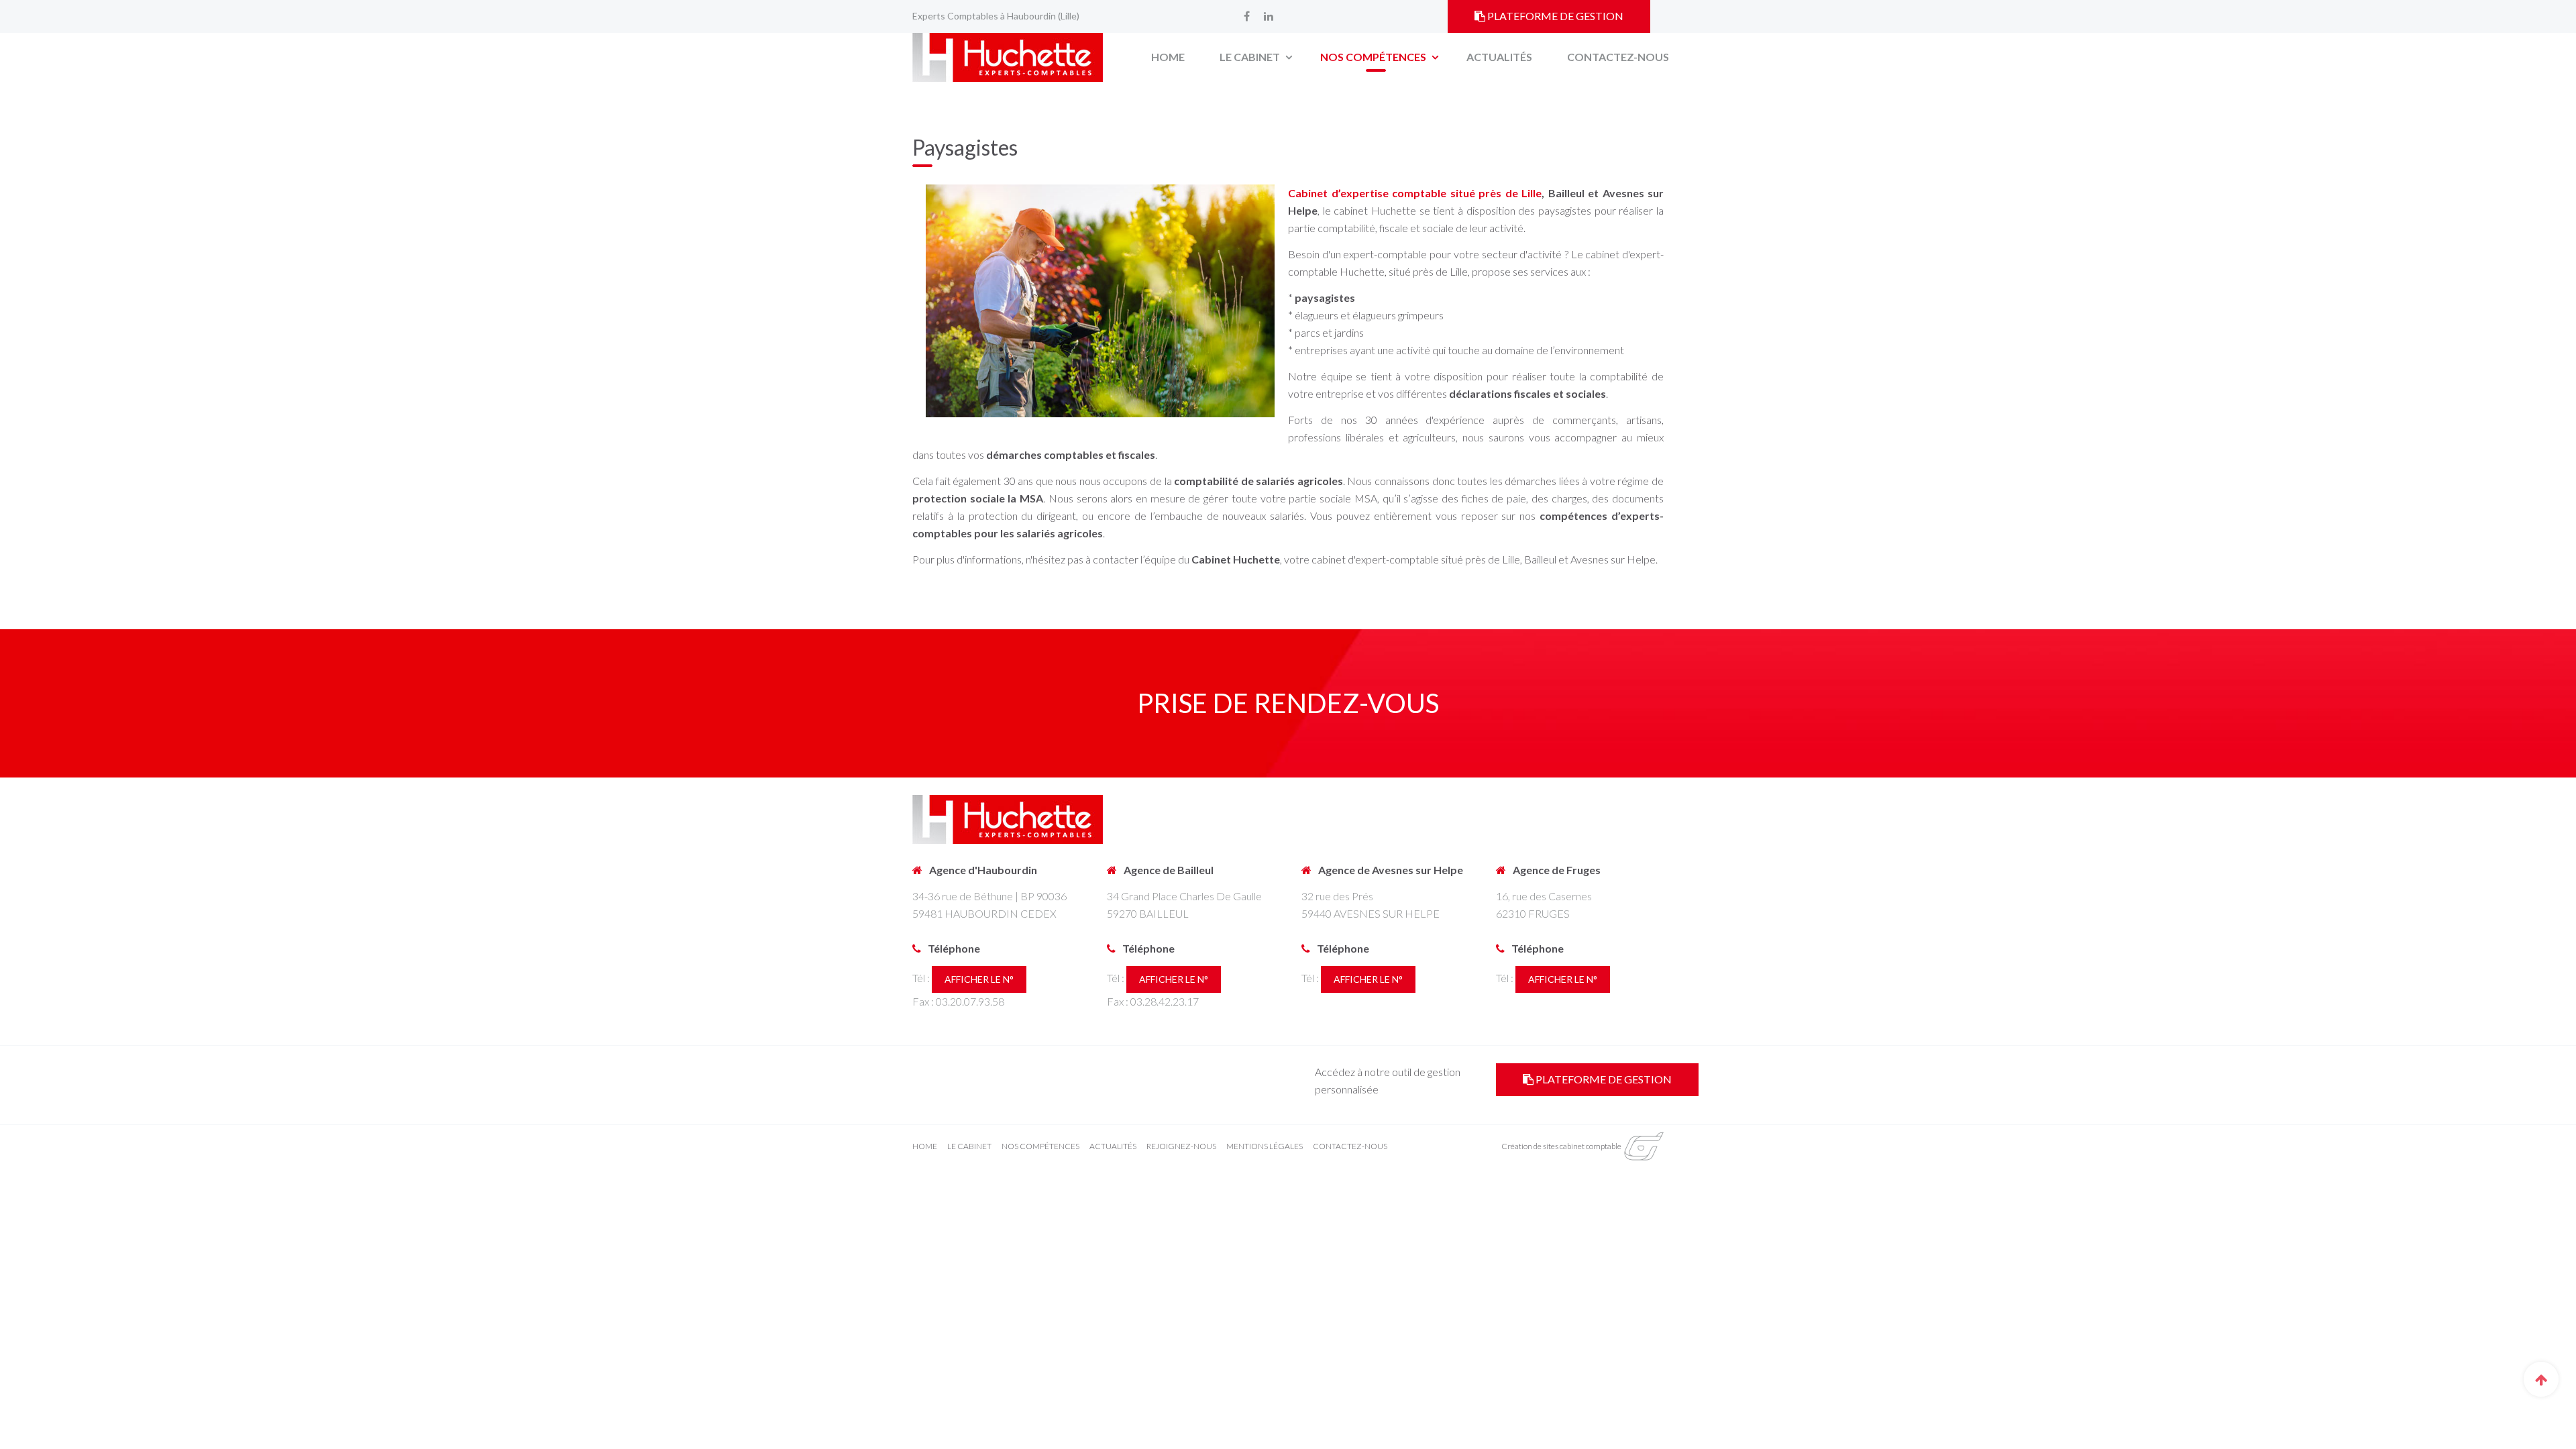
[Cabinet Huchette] (1008, 57)
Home (1168, 57)
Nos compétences (1374, 57)
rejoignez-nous (1182, 1146)
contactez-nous (1350, 1146)
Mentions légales (1265, 1146)
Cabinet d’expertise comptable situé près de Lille (1415, 193)
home (925, 1146)
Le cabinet (1251, 57)
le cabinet (970, 1146)
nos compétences (1041, 1146)
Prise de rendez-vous (1288, 703)
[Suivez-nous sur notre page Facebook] (1246, 16)
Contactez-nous (1618, 57)
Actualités (1499, 57)
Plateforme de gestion (1554, 16)
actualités (1114, 1146)
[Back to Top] (2541, 1379)
